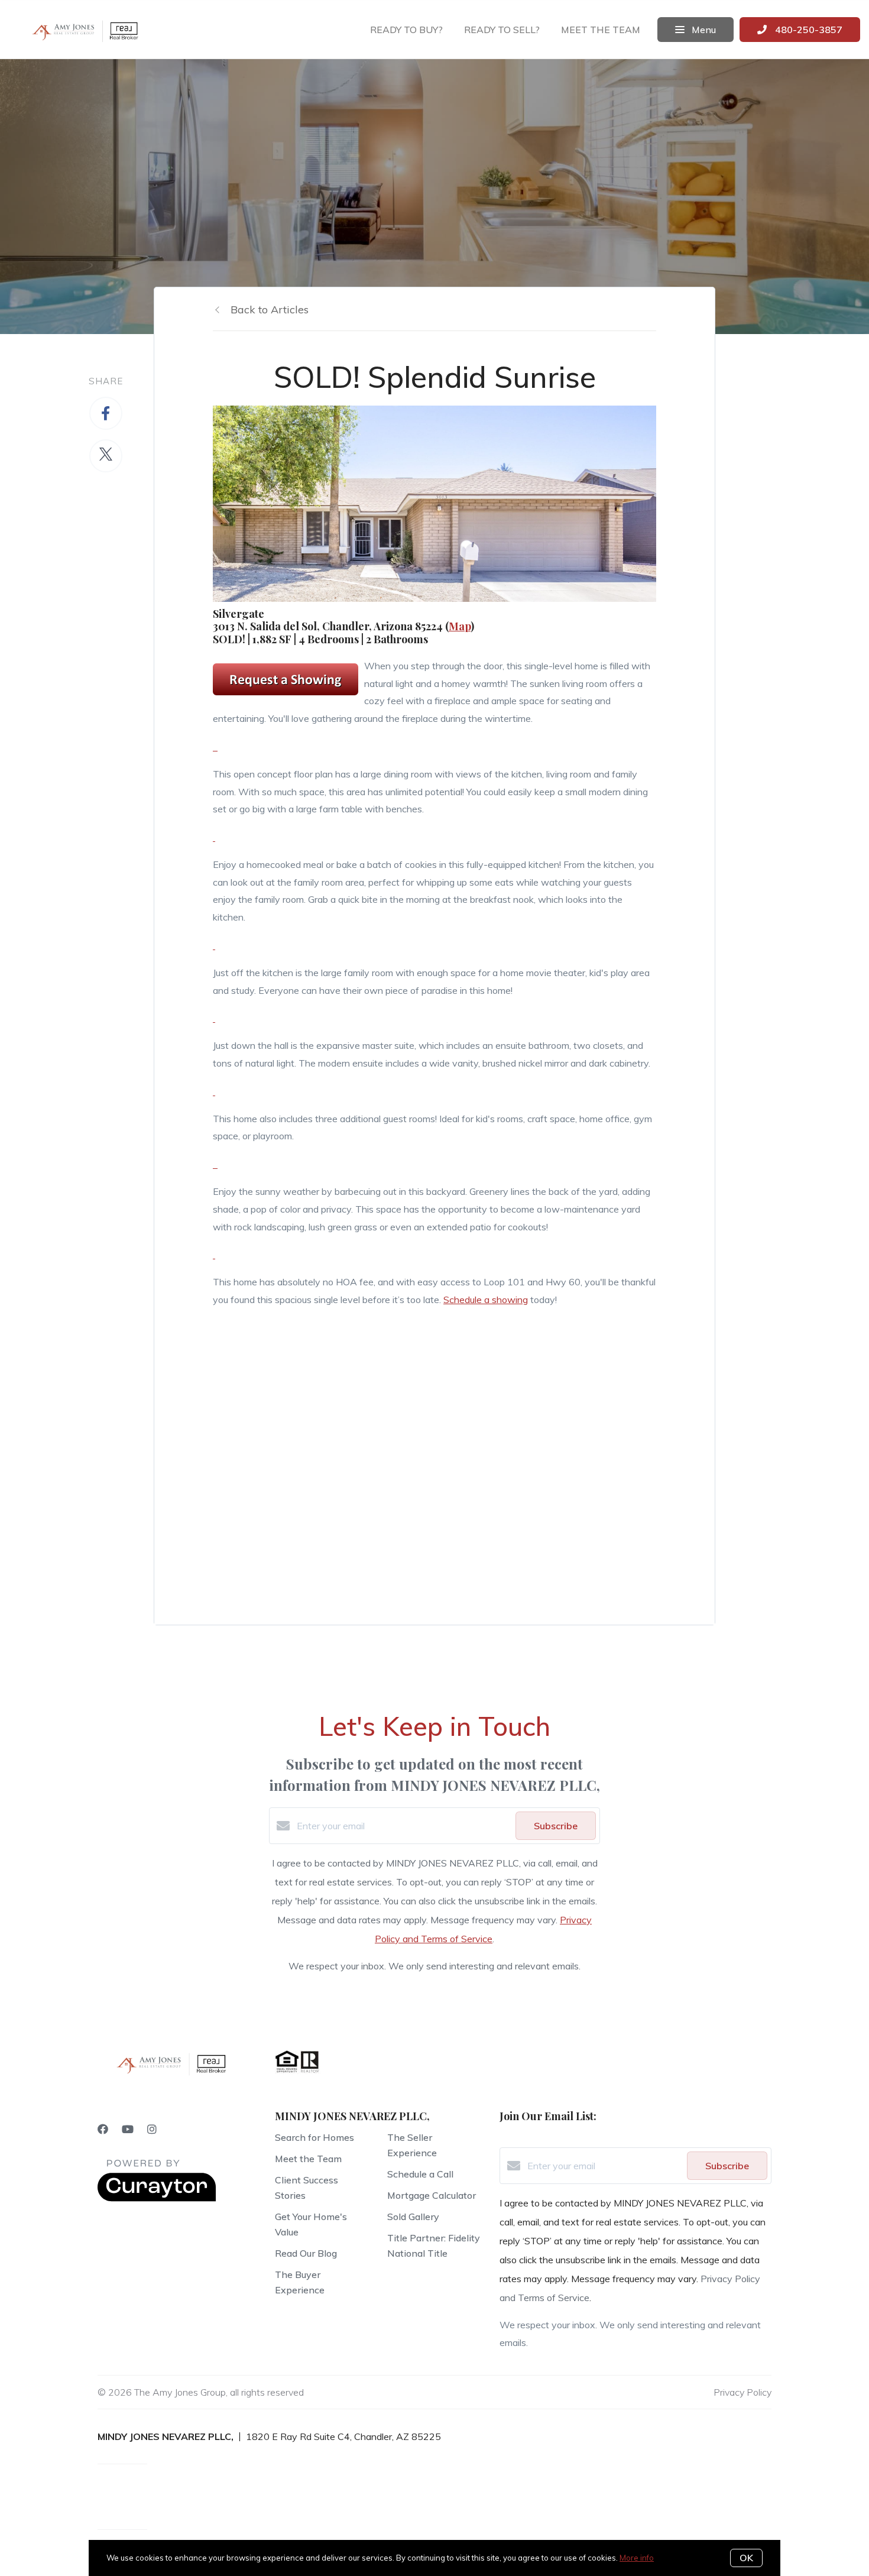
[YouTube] (128, 2129)
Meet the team (601, 30)
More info (637, 2558)
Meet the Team (308, 2159)
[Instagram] (152, 2129)
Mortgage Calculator (432, 2195)
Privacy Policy (742, 2392)
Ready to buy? (406, 30)
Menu (703, 30)
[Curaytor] (157, 2198)
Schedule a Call (420, 2174)
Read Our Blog (306, 2253)
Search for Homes (314, 2137)
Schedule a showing (486, 1300)
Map (460, 626)
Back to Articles (270, 310)
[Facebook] (103, 2129)
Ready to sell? (502, 30)
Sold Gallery (413, 2217)
